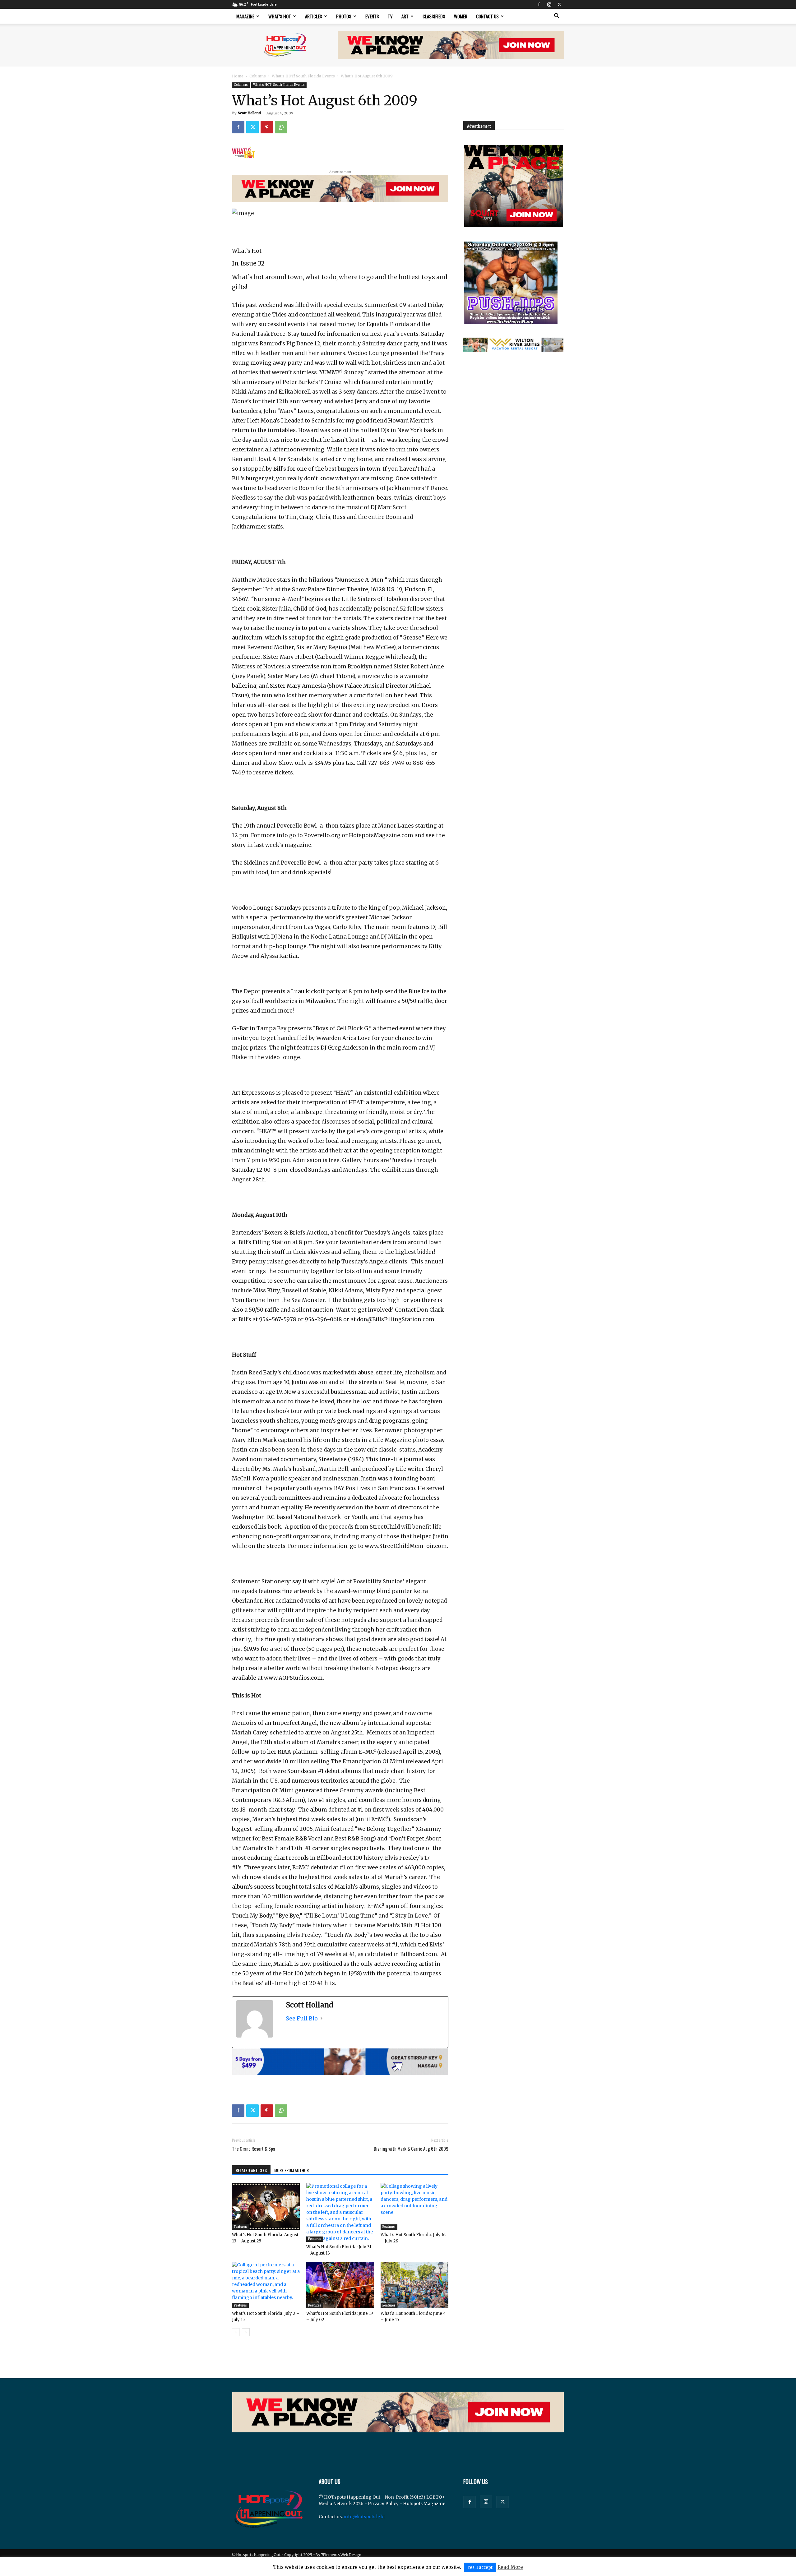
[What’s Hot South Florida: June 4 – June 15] (414, 2285)
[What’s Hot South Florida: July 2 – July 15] (266, 2285)
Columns (258, 76)
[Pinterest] (267, 127)
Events (372, 16)
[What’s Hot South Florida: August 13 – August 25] (266, 2206)
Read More (510, 2567)
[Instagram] (549, 4)
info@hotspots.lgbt (364, 2517)
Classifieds (434, 16)
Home (238, 76)
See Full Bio (302, 2018)
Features (240, 2227)
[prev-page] (236, 2332)
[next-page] (246, 2332)
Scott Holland (249, 113)
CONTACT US (487, 16)
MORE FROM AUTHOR (292, 2170)
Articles (314, 16)
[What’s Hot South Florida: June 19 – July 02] (340, 2285)
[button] (557, 17)
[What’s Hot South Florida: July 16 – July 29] (414, 2206)
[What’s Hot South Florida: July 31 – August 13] (340, 2212)
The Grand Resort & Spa (254, 2149)
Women (461, 16)
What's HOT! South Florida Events (303, 76)
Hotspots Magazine (424, 2504)
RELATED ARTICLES (251, 2170)
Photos (344, 16)
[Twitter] (559, 4)
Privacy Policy (383, 2504)
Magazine (245, 16)
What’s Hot (280, 16)
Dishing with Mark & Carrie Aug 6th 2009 (411, 2149)
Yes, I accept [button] (480, 2567)
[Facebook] (539, 4)
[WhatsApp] (281, 127)
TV (390, 16)
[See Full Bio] (322, 2018)
